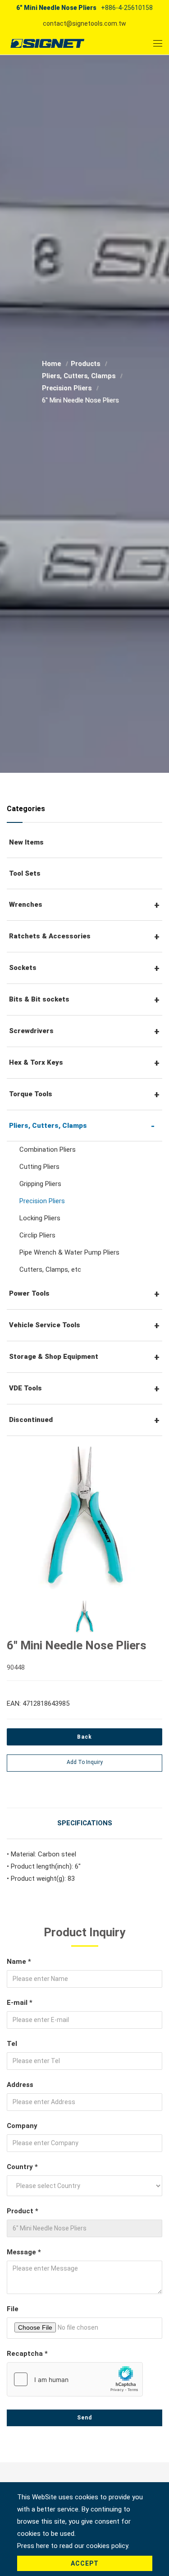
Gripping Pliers (40, 1184)
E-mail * (20, 2003)
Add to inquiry (85, 1762)
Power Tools (29, 1293)
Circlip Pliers (37, 1235)
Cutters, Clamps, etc (50, 1270)
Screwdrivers (31, 1031)
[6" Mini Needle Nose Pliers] (84, 1515)
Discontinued (31, 1420)
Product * (23, 2211)
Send (84, 2418)
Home (52, 364)
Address (20, 2085)
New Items (26, 842)
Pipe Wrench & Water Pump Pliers (69, 1252)
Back (84, 1737)
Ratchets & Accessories (50, 936)
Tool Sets (25, 873)
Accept (85, 2563)
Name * (19, 1962)
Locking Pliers (40, 1218)
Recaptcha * (27, 2354)
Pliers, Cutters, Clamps (80, 376)
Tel (12, 2044)
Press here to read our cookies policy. (73, 2546)
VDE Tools (25, 1388)
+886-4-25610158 (127, 8)
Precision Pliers (68, 388)
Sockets (23, 968)
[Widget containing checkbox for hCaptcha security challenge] (75, 2379)
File (13, 2309)
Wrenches (26, 905)
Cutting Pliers (39, 1167)
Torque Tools (31, 1094)
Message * (24, 2252)
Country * (22, 2167)
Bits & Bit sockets (39, 999)
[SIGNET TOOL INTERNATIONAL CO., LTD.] (47, 43)
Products (86, 364)
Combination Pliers (48, 1150)
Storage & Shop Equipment (54, 1357)
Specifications (85, 1823)
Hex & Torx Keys (36, 1062)
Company (22, 2126)
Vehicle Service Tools (45, 1325)
